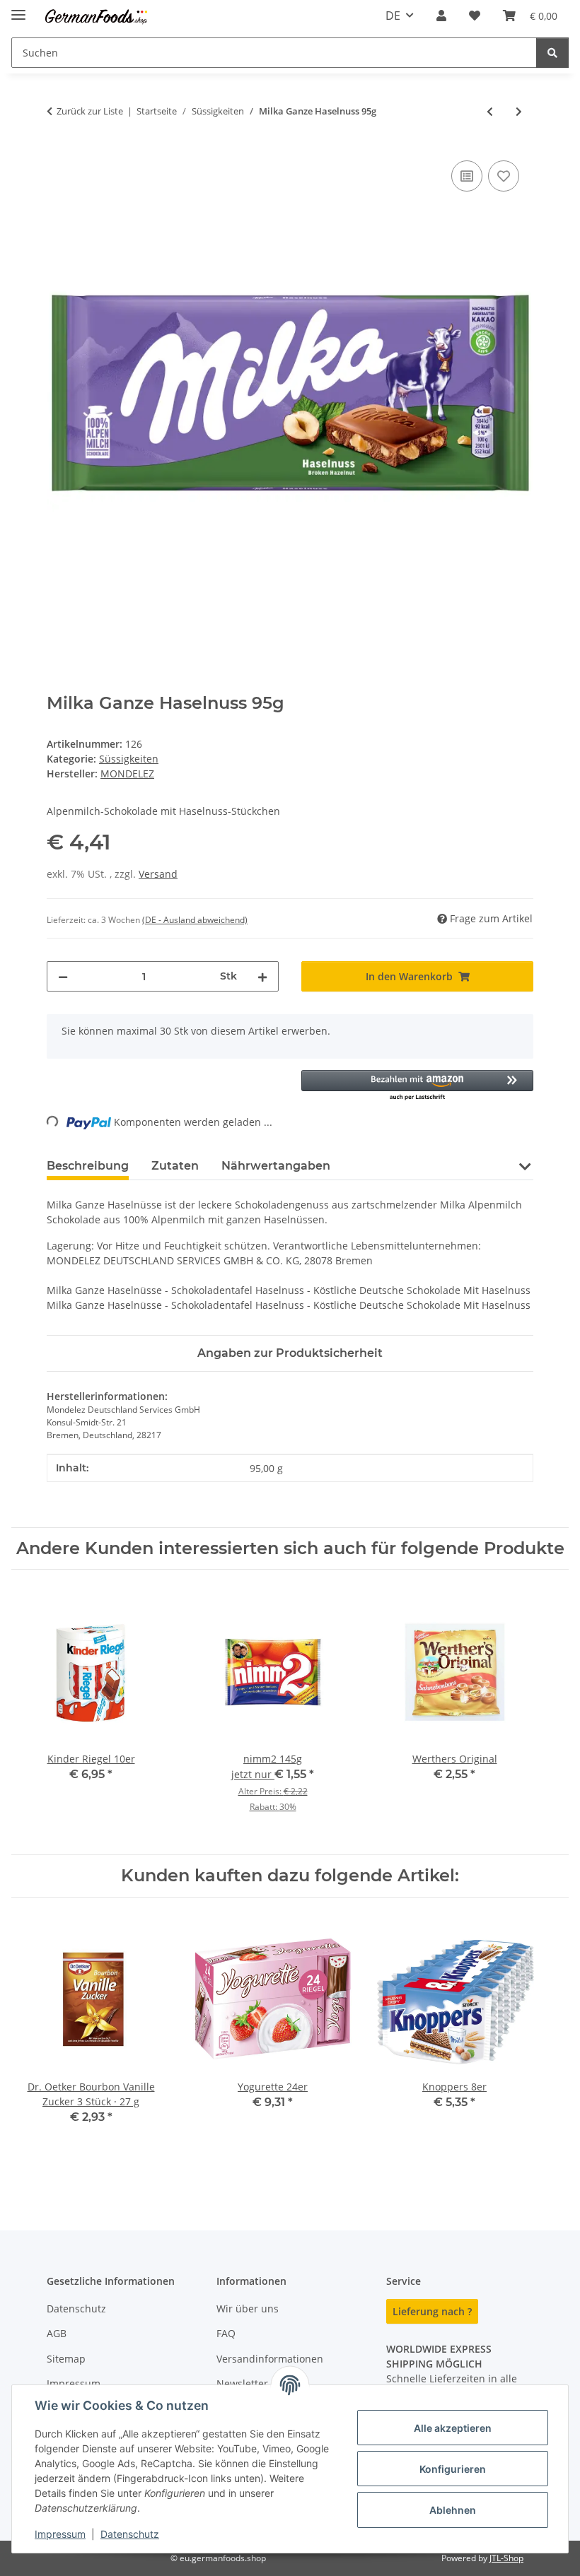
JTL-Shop (506, 2558)
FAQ (226, 2333)
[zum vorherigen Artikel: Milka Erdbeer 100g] (490, 111)
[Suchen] (552, 53)
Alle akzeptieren (453, 2428)
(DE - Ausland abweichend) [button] (195, 920)
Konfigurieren (453, 2469)
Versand (158, 874)
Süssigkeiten (129, 759)
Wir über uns (248, 2309)
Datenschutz (130, 2534)
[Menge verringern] (63, 976)
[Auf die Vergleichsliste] (467, 176)
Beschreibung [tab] (88, 1166)
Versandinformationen (270, 2359)
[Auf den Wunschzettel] (504, 176)
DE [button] (393, 16)
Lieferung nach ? (432, 2311)
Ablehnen (453, 2510)
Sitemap (66, 2359)
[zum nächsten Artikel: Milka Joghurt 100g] (519, 111)
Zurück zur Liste (90, 111)
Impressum (60, 2534)
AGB (57, 2333)
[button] (441, 16)
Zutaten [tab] (175, 1166)
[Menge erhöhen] (262, 976)
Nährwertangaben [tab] (276, 1166)
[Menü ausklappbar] (18, 9)
